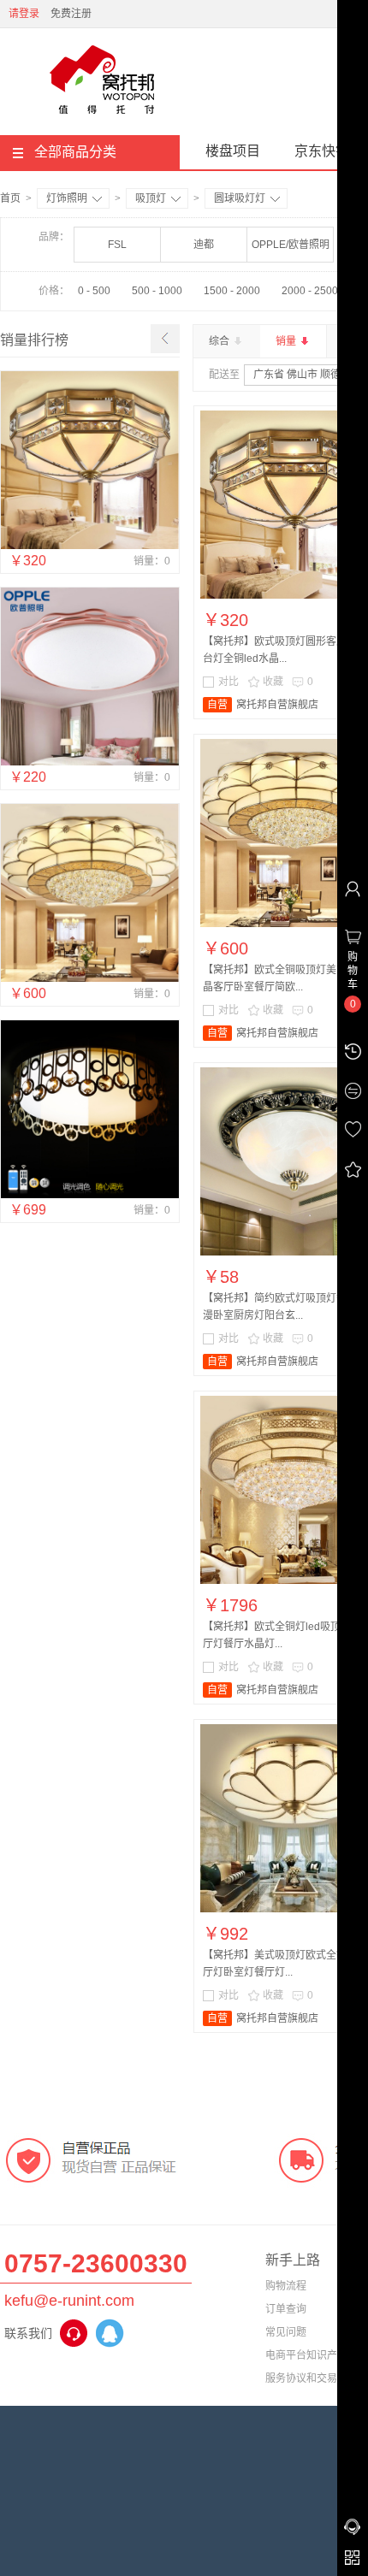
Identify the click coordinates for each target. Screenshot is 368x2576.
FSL (117, 245)
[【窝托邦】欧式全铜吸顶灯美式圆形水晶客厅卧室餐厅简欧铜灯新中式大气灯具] (90, 978)
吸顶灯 (151, 198)
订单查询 (286, 2309)
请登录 (24, 14)
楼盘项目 (233, 151)
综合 (220, 341)
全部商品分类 (75, 152)
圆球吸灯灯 (240, 198)
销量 (287, 341)
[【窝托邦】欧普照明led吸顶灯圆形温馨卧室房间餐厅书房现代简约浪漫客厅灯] (90, 1195)
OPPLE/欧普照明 (291, 245)
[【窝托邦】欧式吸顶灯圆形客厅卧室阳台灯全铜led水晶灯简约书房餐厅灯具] (90, 546)
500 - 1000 (157, 291)
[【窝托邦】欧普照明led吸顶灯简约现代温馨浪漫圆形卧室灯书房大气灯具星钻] (90, 762)
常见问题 (286, 2332)
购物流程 (286, 2286)
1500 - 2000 (232, 291)
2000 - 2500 (310, 291)
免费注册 (71, 14)
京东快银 (322, 151)
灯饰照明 (67, 198)
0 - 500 (94, 291)
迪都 (204, 245)
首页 (10, 198)
